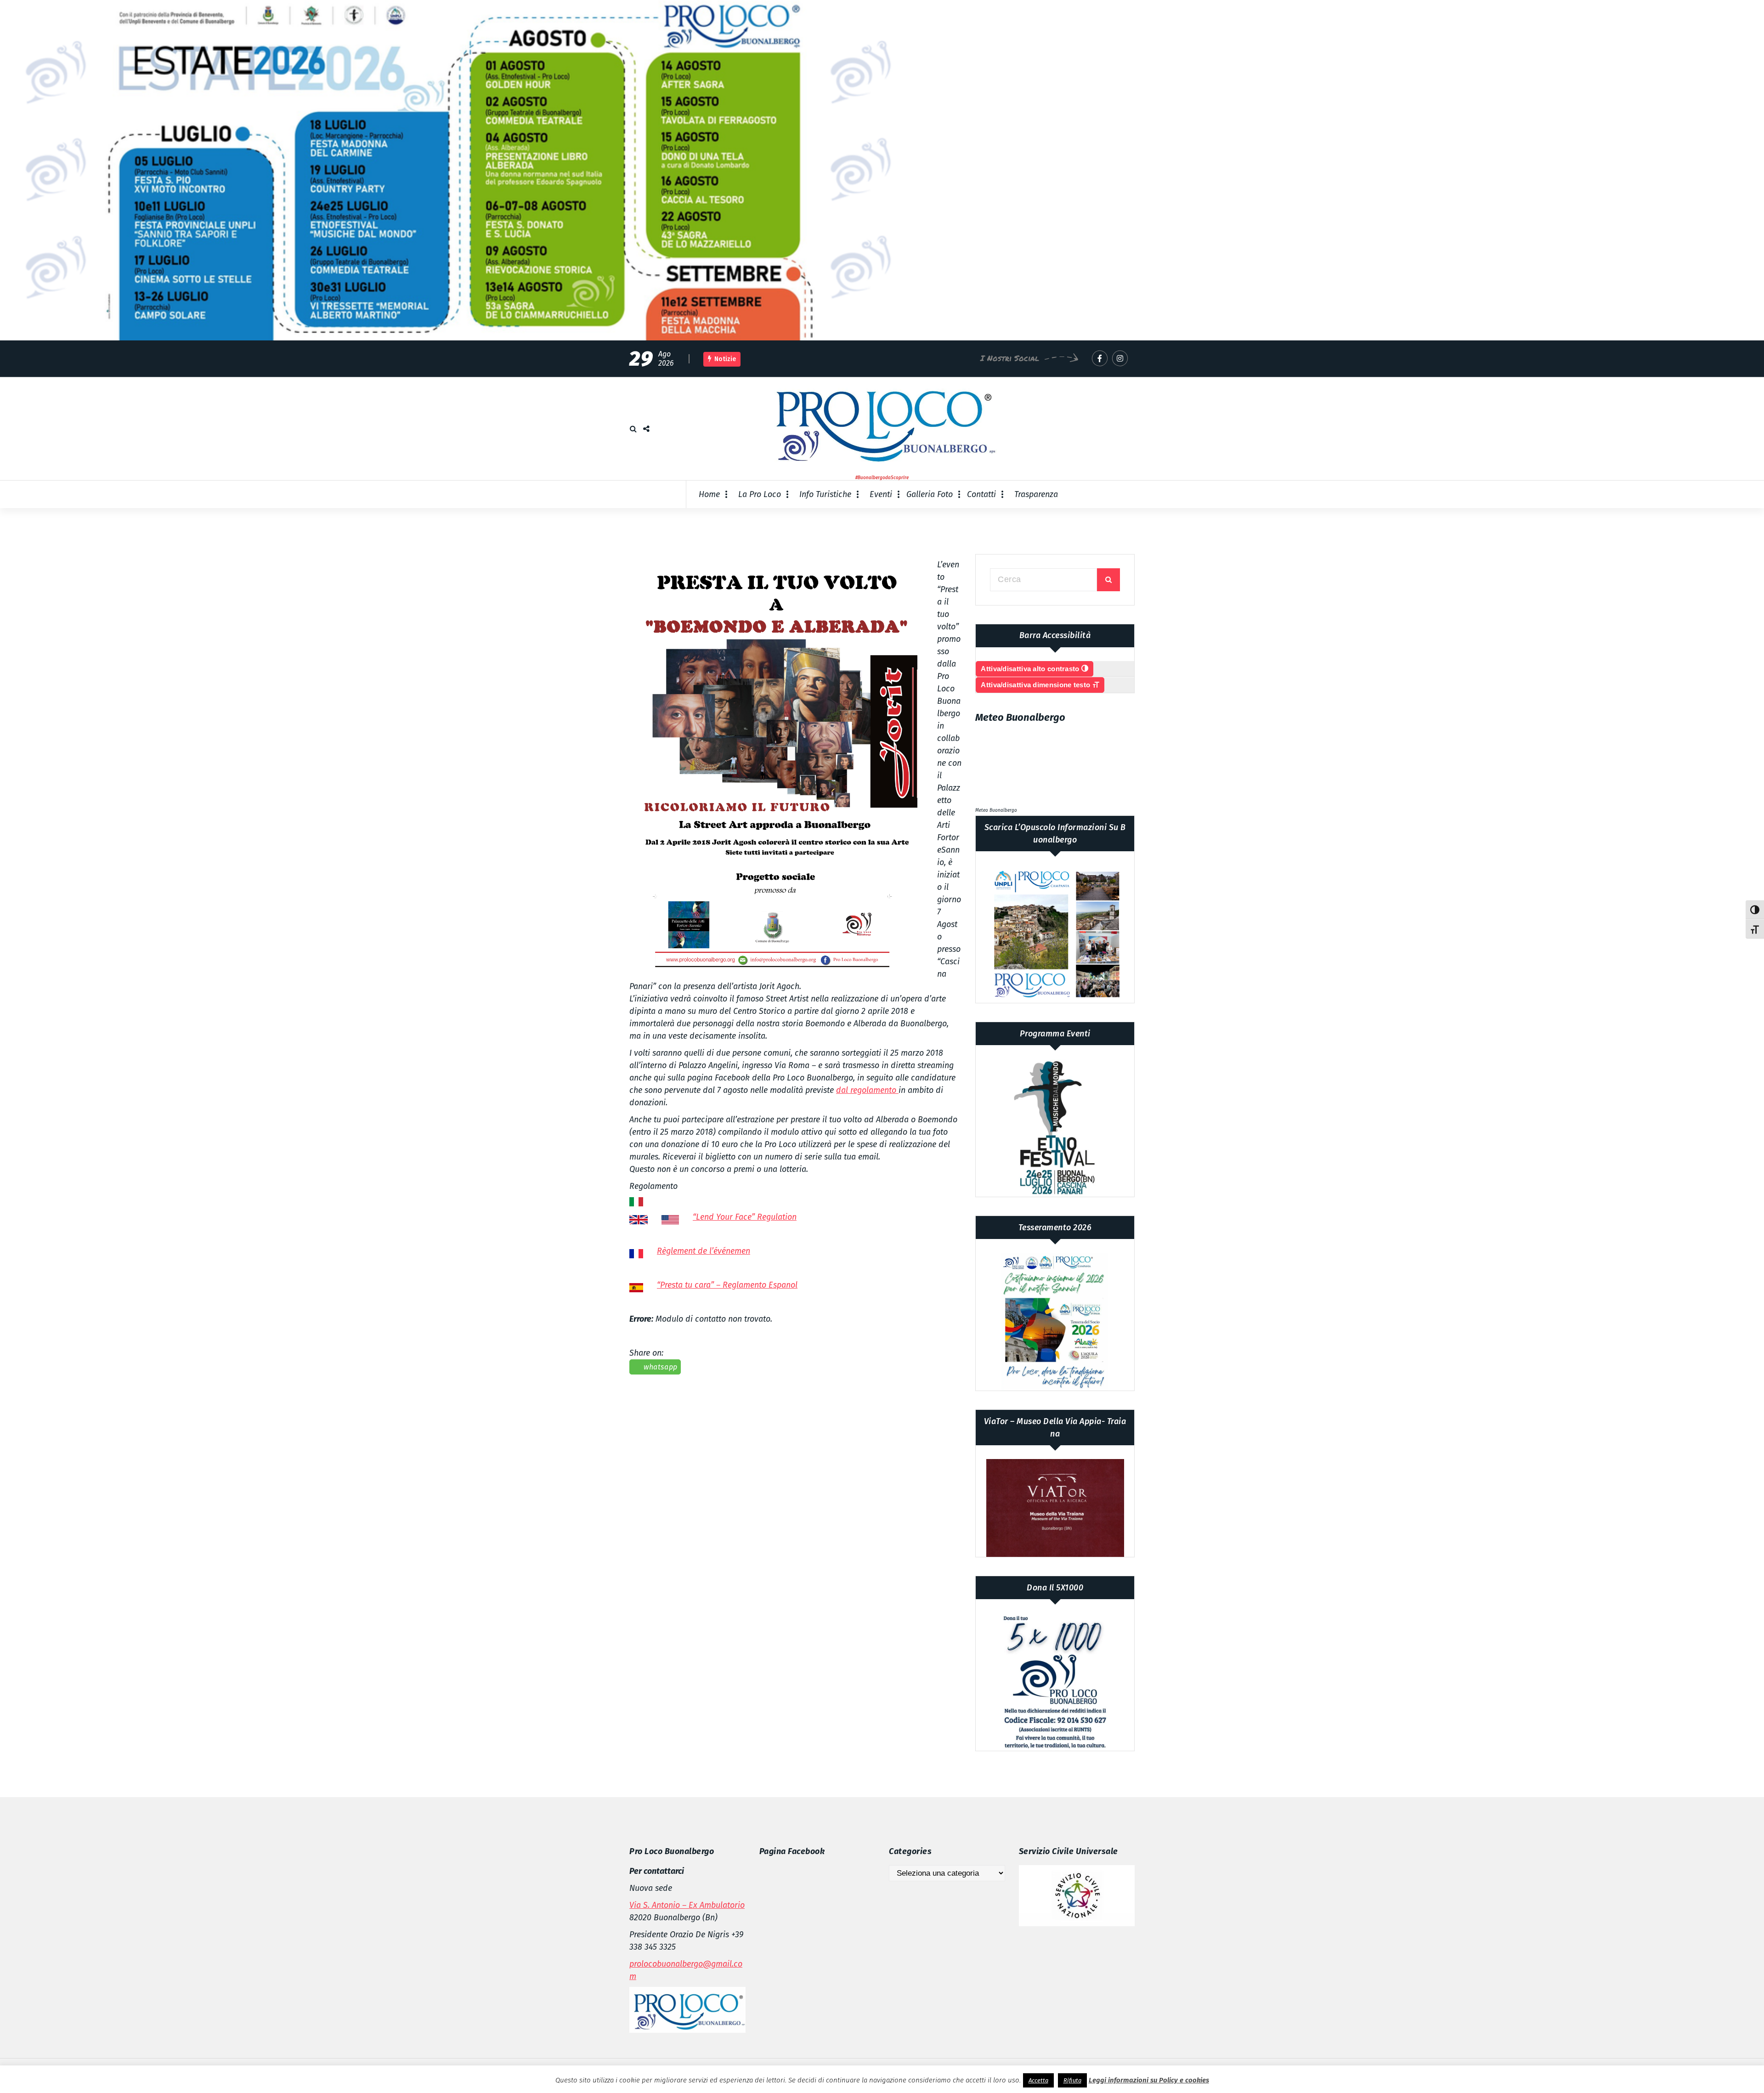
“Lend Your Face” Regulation (745, 1217)
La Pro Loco (760, 494)
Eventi (881, 494)
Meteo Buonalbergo (996, 810)
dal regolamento (867, 1090)
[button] (776, 766)
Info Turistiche (825, 494)
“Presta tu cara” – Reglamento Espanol (727, 1285)
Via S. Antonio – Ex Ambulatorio (687, 1905)
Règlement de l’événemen (704, 1251)
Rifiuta (1072, 2080)
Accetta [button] (1038, 2080)
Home (709, 494)
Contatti (981, 494)
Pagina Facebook (792, 1851)
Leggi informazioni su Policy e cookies (1149, 2080)
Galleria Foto (930, 494)
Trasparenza (1036, 494)
